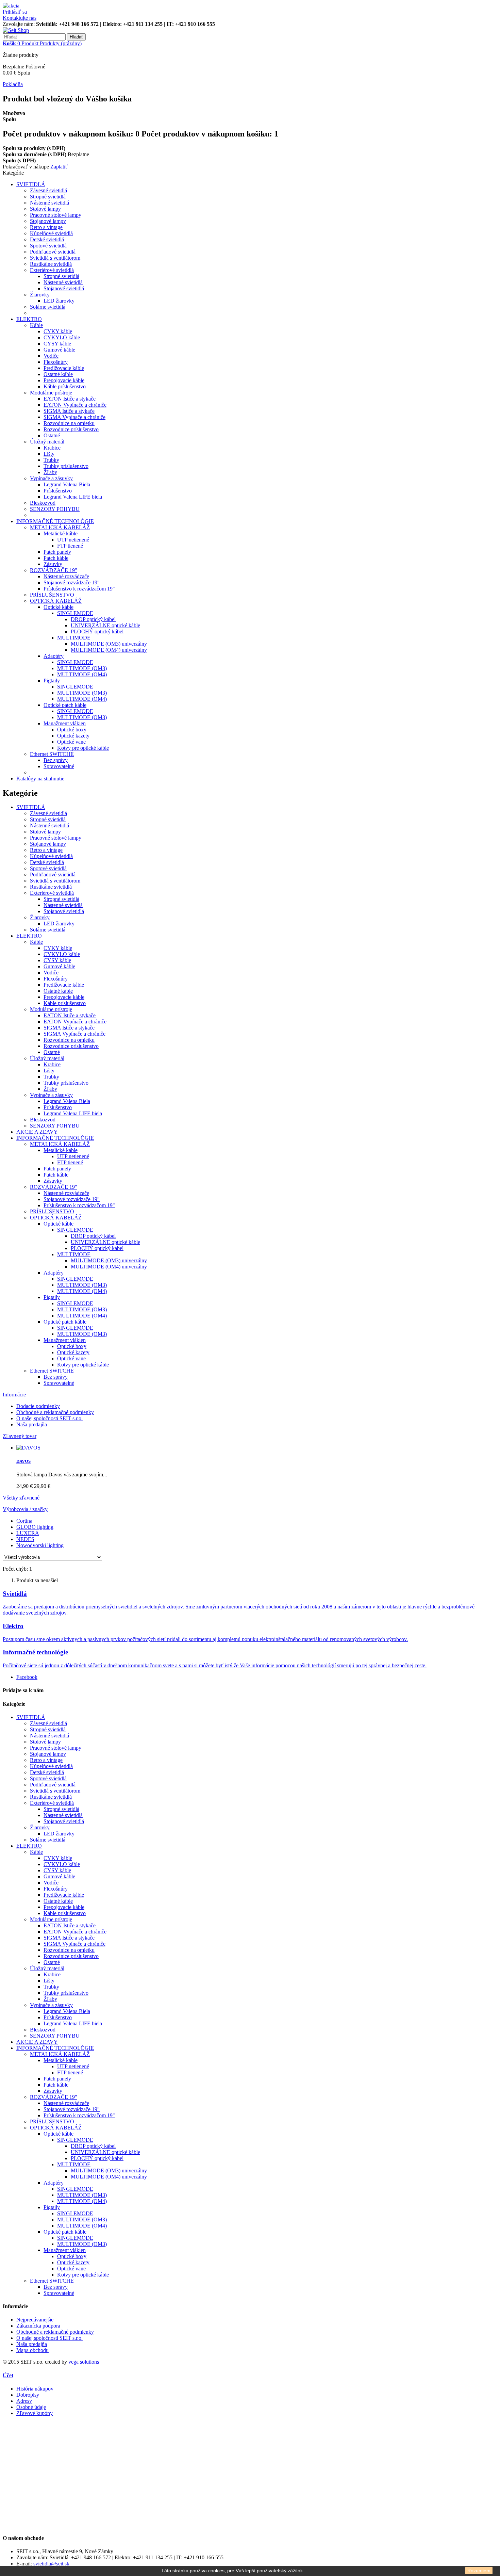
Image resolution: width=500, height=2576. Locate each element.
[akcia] (11, 6)
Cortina (24, 1521)
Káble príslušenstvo (65, 386)
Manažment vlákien (65, 723)
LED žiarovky (59, 301)
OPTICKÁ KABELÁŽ (56, 601)
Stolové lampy (45, 209)
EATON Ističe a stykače (70, 399)
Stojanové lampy (48, 221)
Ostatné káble (58, 374)
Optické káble (59, 607)
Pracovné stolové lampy (56, 215)
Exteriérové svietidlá (52, 270)
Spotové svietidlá (48, 246)
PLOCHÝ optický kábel (97, 631)
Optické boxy (72, 730)
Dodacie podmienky (38, 1406)
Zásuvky (53, 564)
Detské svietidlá (47, 239)
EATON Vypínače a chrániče (75, 405)
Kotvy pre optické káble (83, 748)
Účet (8, 2375)
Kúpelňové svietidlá (51, 233)
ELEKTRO (29, 319)
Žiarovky (40, 295)
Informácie (14, 1395)
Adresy (24, 2401)
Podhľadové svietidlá (53, 252)
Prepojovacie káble (64, 380)
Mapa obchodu (32, 2350)
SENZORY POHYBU (55, 509)
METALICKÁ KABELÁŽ (60, 527)
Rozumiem (479, 2571)
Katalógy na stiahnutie (40, 779)
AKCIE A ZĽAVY (37, 1132)
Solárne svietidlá (48, 307)
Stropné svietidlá (48, 197)
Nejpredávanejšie (35, 2320)
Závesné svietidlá (48, 190)
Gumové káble (59, 350)
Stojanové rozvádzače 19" (72, 582)
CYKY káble (58, 331)
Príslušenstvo (58, 491)
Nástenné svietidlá (49, 203)
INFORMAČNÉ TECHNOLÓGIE (55, 521)
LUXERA (28, 1533)
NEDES (25, 1539)
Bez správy (56, 760)
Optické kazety (73, 736)
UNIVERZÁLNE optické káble (105, 625)
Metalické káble (61, 533)
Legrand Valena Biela (67, 484)
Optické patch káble (65, 705)
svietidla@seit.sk (51, 2564)
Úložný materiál (47, 442)
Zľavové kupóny (35, 2413)
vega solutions (84, 2362)
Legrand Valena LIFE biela (73, 497)
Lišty (49, 454)
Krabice (52, 448)
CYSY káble (57, 344)
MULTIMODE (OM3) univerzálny (109, 644)
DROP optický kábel (93, 619)
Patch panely (57, 552)
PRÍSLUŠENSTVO (52, 595)
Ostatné (52, 435)
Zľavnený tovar (20, 1436)
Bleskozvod (43, 503)
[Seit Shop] (16, 30)
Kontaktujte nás (20, 18)
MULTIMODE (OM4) (82, 674)
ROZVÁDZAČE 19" (54, 570)
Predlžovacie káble (64, 368)
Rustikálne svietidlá (51, 264)
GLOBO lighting (35, 1527)
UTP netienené (73, 540)
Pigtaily (52, 681)
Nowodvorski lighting (40, 1545)
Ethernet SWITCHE (52, 754)
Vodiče (51, 356)
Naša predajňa (32, 1424)
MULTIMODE (74, 638)
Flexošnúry (56, 362)
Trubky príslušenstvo (66, 466)
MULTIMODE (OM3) (82, 668)
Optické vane (71, 742)
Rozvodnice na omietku (69, 423)
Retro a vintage (46, 227)
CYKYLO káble (62, 337)
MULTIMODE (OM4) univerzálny (109, 650)
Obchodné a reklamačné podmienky (55, 1412)
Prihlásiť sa (15, 12)
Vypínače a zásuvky (51, 478)
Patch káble (56, 558)
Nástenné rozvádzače (66, 576)
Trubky (51, 460)
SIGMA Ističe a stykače (69, 411)
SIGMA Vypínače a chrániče (74, 417)
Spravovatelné (59, 766)
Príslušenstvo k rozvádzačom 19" (79, 589)
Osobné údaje (31, 2407)
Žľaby (50, 472)
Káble (36, 325)
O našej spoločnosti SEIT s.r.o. (49, 1418)
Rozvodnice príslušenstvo (71, 429)
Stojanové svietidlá (64, 288)
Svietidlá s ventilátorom (55, 258)
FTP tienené (70, 546)
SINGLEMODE (75, 613)
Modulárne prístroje (51, 393)
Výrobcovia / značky (25, 1509)
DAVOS (23, 1461)
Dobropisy (28, 2395)
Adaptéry (54, 656)
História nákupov (35, 2389)
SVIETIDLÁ (31, 184)
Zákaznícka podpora (38, 2326)
